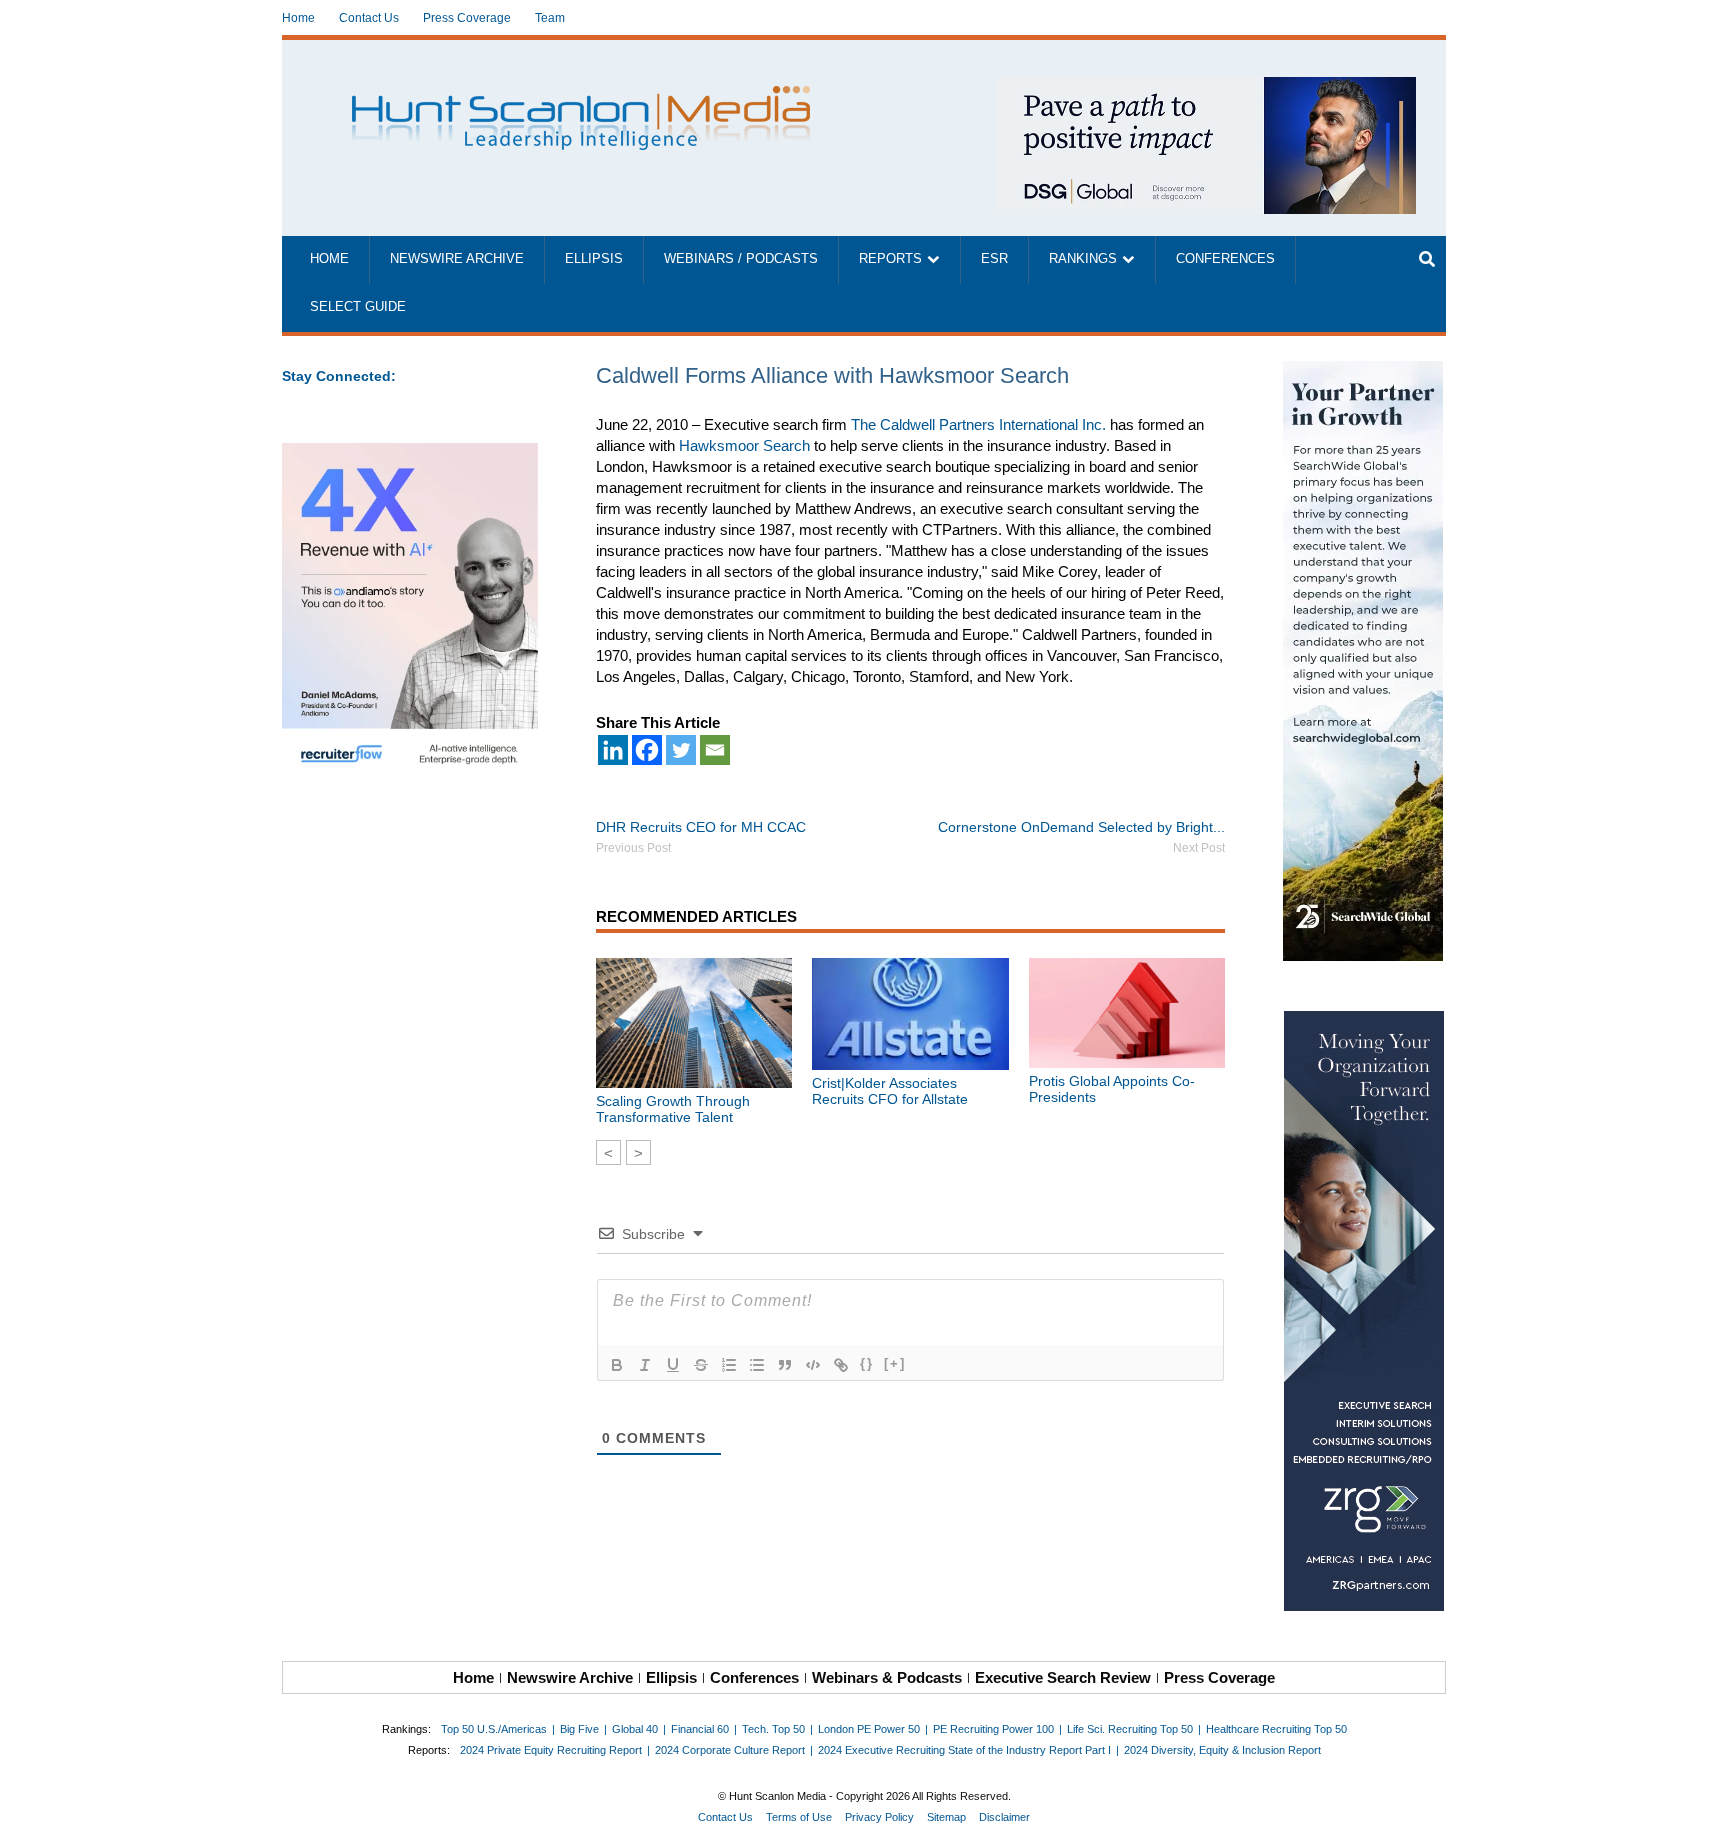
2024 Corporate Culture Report (730, 1750)
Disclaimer (1004, 1817)
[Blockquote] (785, 1365)
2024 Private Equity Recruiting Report (551, 1750)
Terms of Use (799, 1817)
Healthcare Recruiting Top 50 (1276, 1729)
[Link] (841, 1365)
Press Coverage (467, 18)
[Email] (715, 750)
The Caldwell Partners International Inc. (978, 424)
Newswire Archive (457, 259)
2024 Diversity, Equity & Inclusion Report (1222, 1750)
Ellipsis (594, 259)
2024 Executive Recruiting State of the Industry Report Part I (964, 1750)
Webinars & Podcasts (887, 1677)
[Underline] (673, 1365)
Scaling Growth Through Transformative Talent (673, 1109)
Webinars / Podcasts (741, 259)
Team (550, 18)
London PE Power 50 (869, 1729)
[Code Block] (813, 1365)
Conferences (1225, 259)
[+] (895, 1363)
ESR (994, 259)
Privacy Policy (879, 1817)
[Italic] (645, 1365)
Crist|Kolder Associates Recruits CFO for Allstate (890, 1091)
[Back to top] (1699, 1819)
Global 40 (635, 1729)
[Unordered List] (757, 1365)
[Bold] (617, 1365)
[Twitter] (681, 750)
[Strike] (701, 1365)
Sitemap (946, 1817)
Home (298, 18)
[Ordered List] (729, 1365)
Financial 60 (700, 1729)
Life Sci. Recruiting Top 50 (1130, 1729)
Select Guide (358, 307)
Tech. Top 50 (773, 1729)
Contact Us (369, 18)
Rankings (1083, 259)
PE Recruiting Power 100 (993, 1729)
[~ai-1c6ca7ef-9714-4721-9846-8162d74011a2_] (1206, 87)
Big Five (579, 1729)
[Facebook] (647, 750)
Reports (890, 259)
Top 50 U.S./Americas (494, 1729)
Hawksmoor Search (744, 445)
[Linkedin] (613, 750)
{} (867, 1363)
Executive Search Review (1063, 1677)
